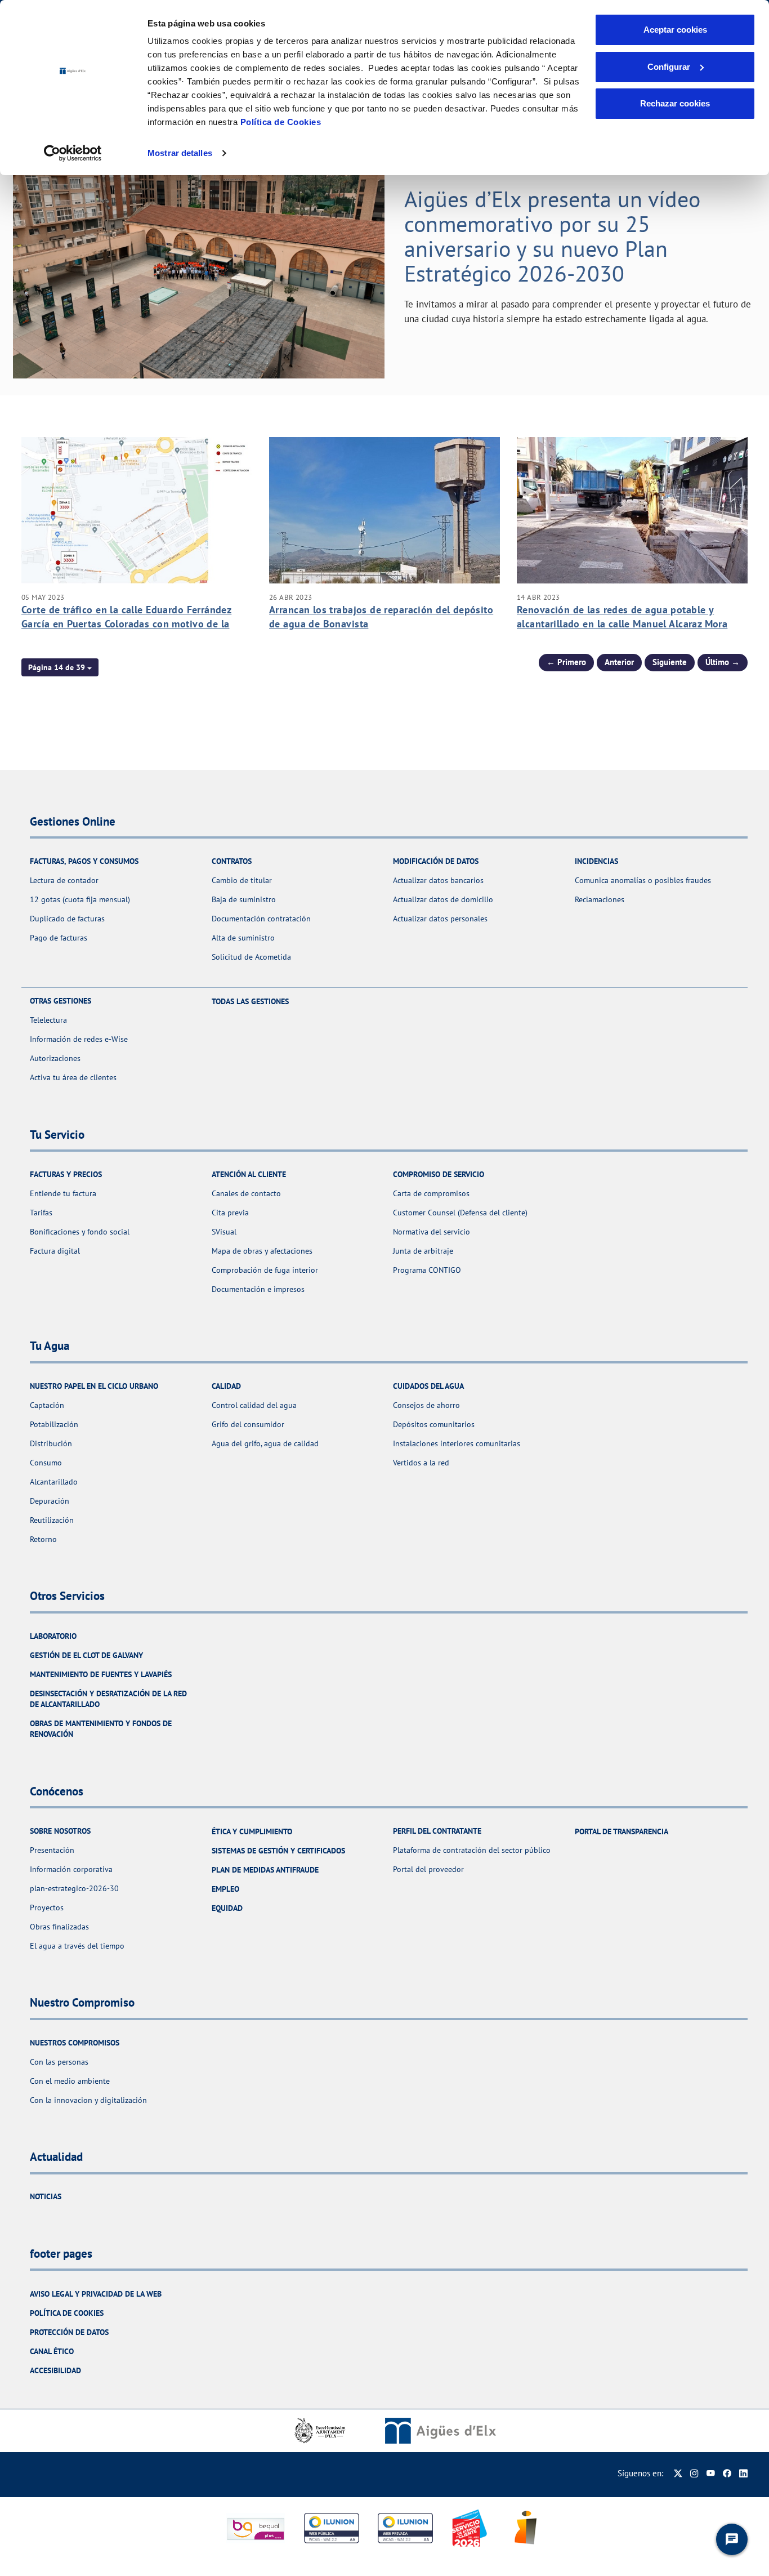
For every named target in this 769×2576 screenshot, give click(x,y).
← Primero (566, 662)
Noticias (46, 2196)
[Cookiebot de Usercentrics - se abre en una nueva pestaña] (73, 153)
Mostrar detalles (180, 153)
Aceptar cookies (675, 30)
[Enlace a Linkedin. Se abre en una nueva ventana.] (743, 2473)
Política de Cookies (281, 122)
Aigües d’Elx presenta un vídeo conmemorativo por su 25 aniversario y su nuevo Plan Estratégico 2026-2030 (552, 236)
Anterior (619, 662)
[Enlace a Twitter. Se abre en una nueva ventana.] (678, 2473)
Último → (723, 662)
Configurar (669, 67)
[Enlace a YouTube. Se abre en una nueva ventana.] (711, 2473)
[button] (60, 667)
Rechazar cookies (675, 103)
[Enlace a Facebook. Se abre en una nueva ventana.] (727, 2473)
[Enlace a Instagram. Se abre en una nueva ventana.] (694, 2473)
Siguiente (670, 662)
